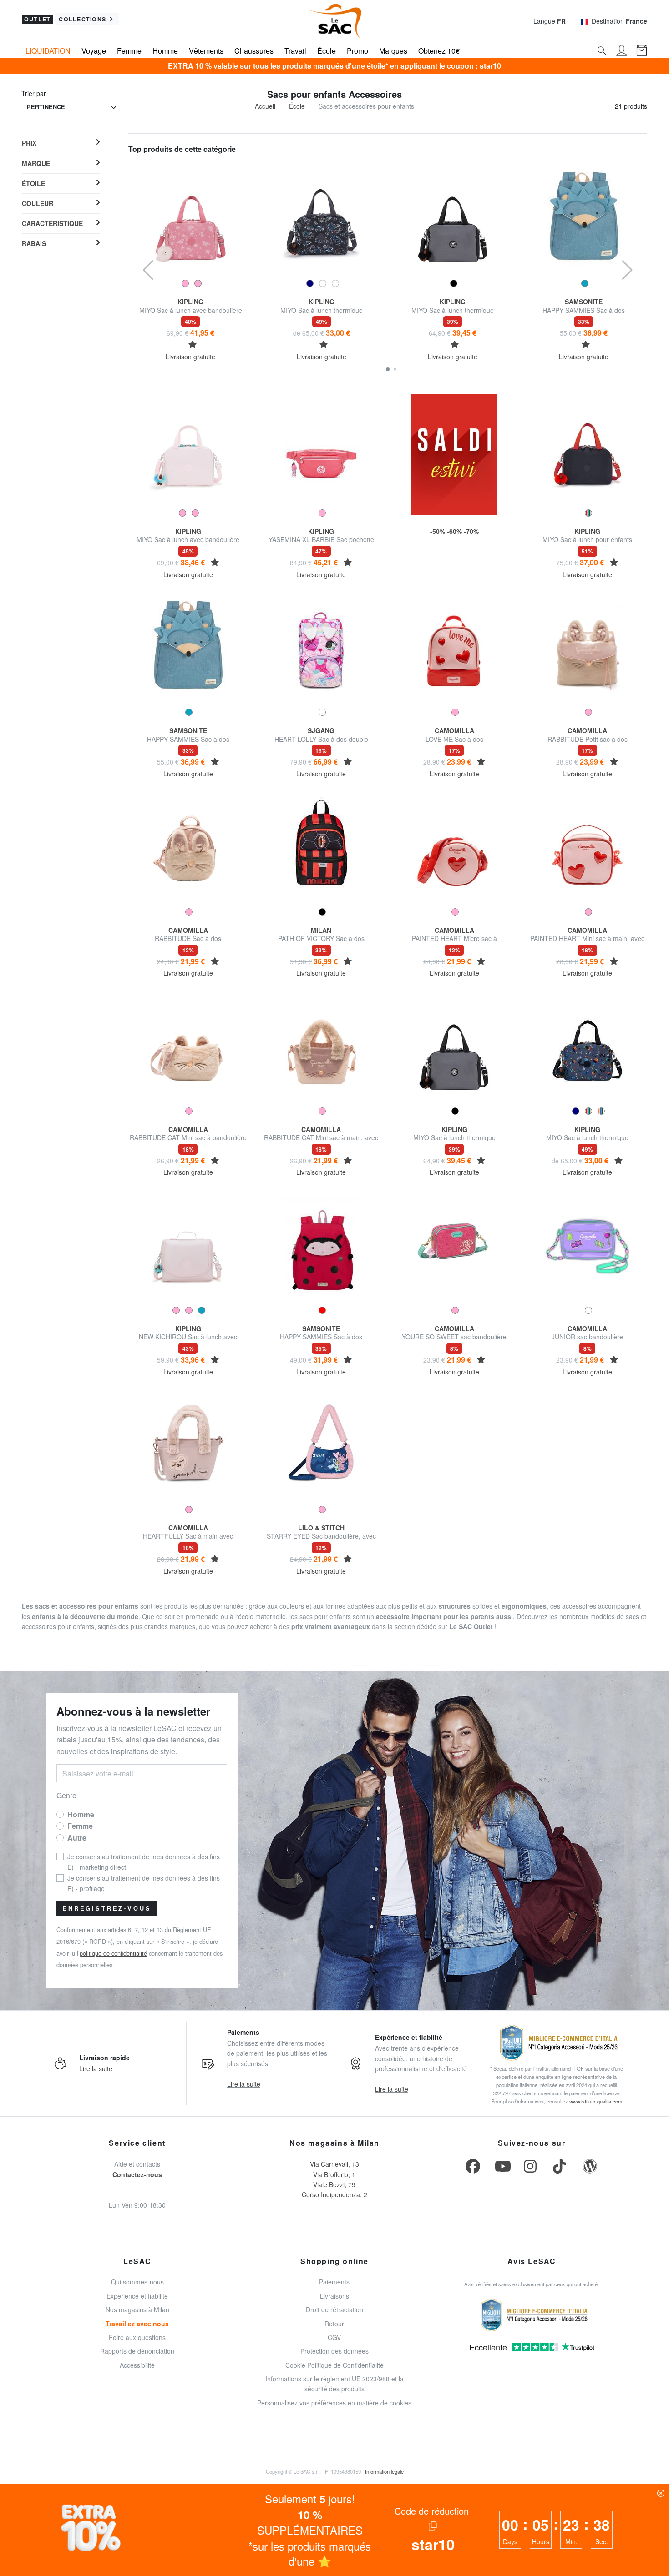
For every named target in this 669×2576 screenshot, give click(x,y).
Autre (77, 1838)
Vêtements (206, 51)
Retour (334, 2324)
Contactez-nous (137, 2174)
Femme (129, 51)
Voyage (94, 51)
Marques (393, 51)
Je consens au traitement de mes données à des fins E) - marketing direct (144, 1862)
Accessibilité (137, 2365)
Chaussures (254, 51)
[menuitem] (61, 143)
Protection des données (334, 2351)
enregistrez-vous (107, 1908)
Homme (165, 51)
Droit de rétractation (334, 2309)
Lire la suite (96, 2068)
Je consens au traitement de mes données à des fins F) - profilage (144, 1883)
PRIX (29, 143)
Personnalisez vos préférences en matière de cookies (334, 2403)
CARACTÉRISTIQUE (52, 223)
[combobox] (71, 108)
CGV (334, 2337)
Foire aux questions (137, 2337)
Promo (357, 51)
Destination (619, 21)
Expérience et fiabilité (137, 2296)
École (327, 51)
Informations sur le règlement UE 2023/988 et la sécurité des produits (334, 2384)
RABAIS (34, 243)
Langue (550, 21)
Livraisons (334, 2296)
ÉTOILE (33, 183)
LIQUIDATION (48, 51)
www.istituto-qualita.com (596, 2101)
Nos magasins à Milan (137, 2309)
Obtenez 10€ (439, 51)
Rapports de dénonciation (137, 2351)
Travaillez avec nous (137, 2324)
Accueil (265, 106)
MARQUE (36, 163)
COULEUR (38, 203)
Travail (295, 51)
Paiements (334, 2282)
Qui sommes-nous (137, 2282)
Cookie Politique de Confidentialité (334, 2365)
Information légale (384, 2471)
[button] (388, 369)
